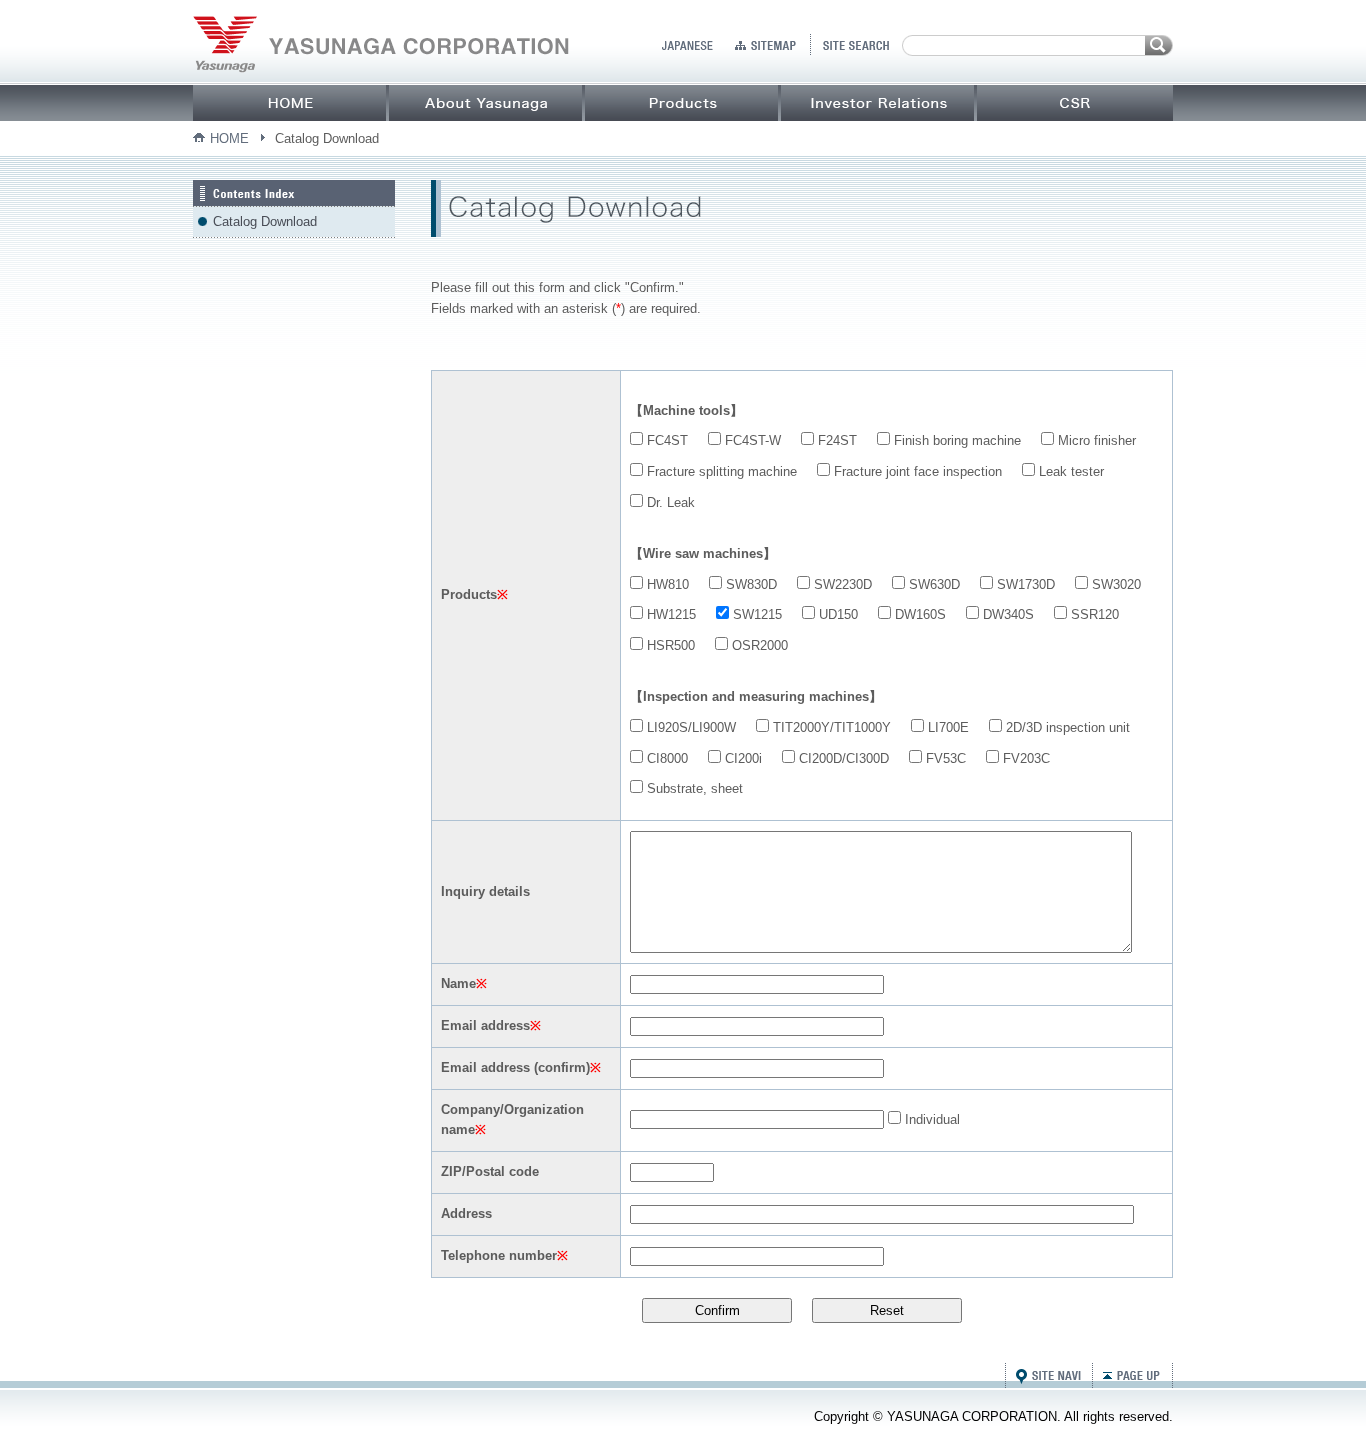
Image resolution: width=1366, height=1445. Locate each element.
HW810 (666, 584)
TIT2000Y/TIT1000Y (830, 727)
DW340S (1006, 614)
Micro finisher (1095, 440)
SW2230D (841, 584)
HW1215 (669, 614)
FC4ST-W (751, 440)
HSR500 (669, 645)
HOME (229, 138)
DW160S (918, 614)
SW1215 (755, 614)
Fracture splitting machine (720, 471)
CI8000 (665, 758)
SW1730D (1024, 584)
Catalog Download (265, 221)
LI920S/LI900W (689, 727)
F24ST (835, 440)
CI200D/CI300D (842, 758)
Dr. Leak (669, 502)
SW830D (749, 584)
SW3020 (1114, 584)
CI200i (741, 758)
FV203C (1024, 758)
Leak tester (1069, 471)
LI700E (946, 727)
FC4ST (665, 440)
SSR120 (1093, 614)
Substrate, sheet (693, 788)
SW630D (932, 584)
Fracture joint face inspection (916, 471)
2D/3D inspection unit (1066, 727)
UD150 (836, 614)
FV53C (944, 758)
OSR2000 (758, 645)
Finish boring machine (955, 440)
